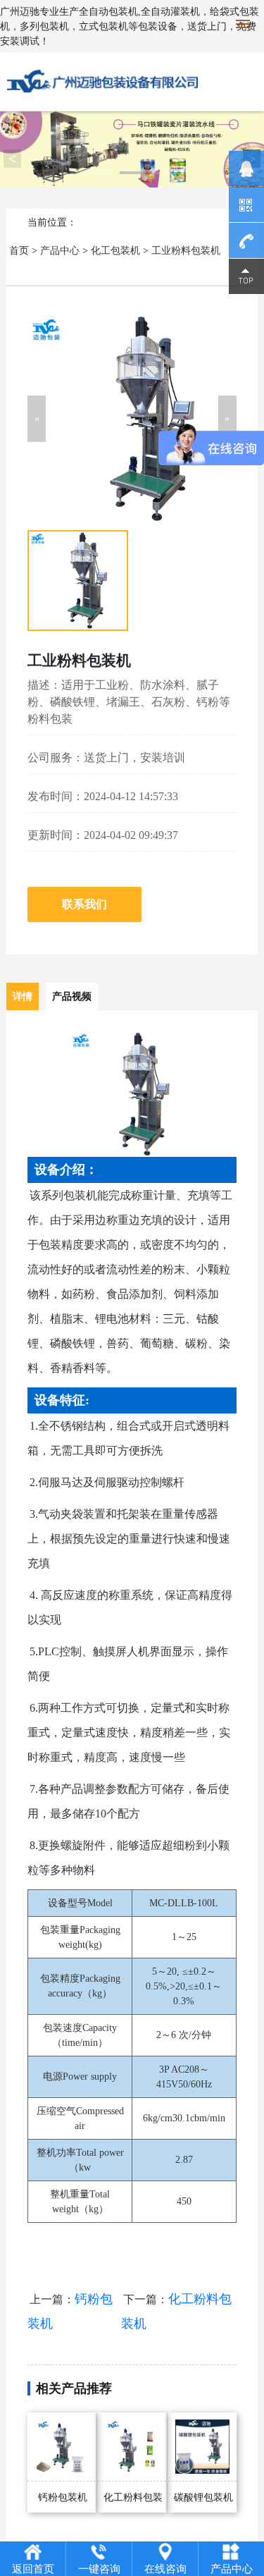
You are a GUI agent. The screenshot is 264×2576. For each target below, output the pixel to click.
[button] (37, 419)
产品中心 (60, 251)
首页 (19, 251)
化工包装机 (115, 251)
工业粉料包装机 (186, 251)
